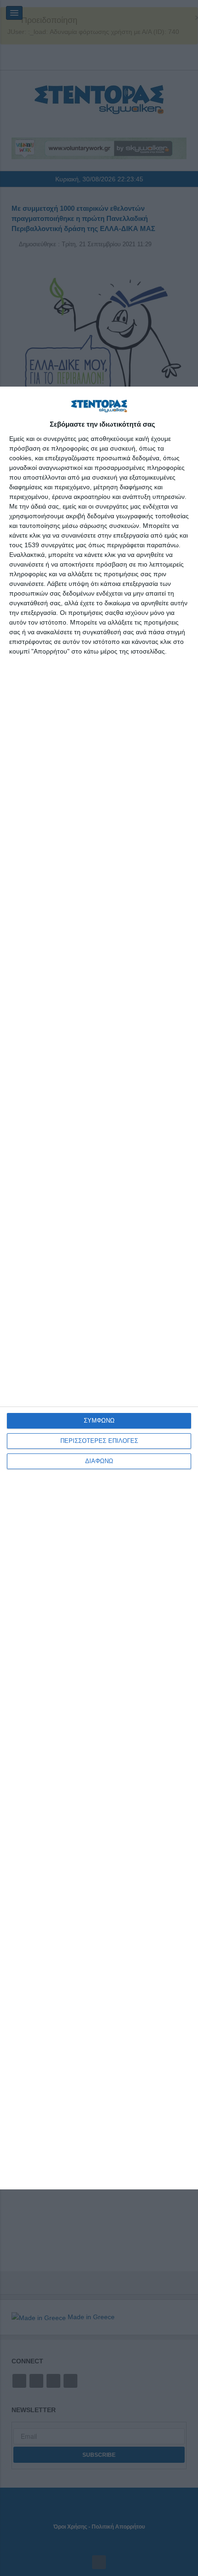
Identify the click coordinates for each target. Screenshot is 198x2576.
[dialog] (99, 1288)
